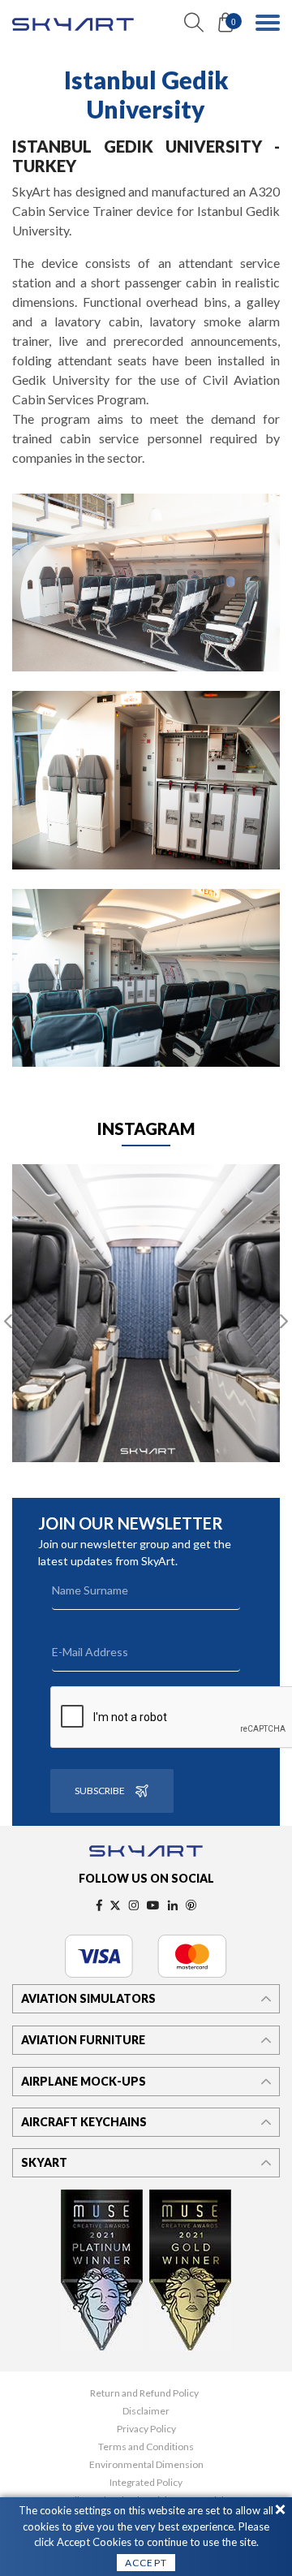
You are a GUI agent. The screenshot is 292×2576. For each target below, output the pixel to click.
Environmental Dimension (146, 2465)
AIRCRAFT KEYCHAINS (84, 2122)
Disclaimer (146, 2411)
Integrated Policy (146, 2483)
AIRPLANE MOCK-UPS (84, 2081)
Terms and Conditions (146, 2447)
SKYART (44, 2162)
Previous (8, 1322)
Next (284, 1322)
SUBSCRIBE (100, 1791)
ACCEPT (146, 2563)
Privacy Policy (146, 2429)
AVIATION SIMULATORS (88, 1998)
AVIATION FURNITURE (83, 2040)
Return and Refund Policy (144, 2393)
